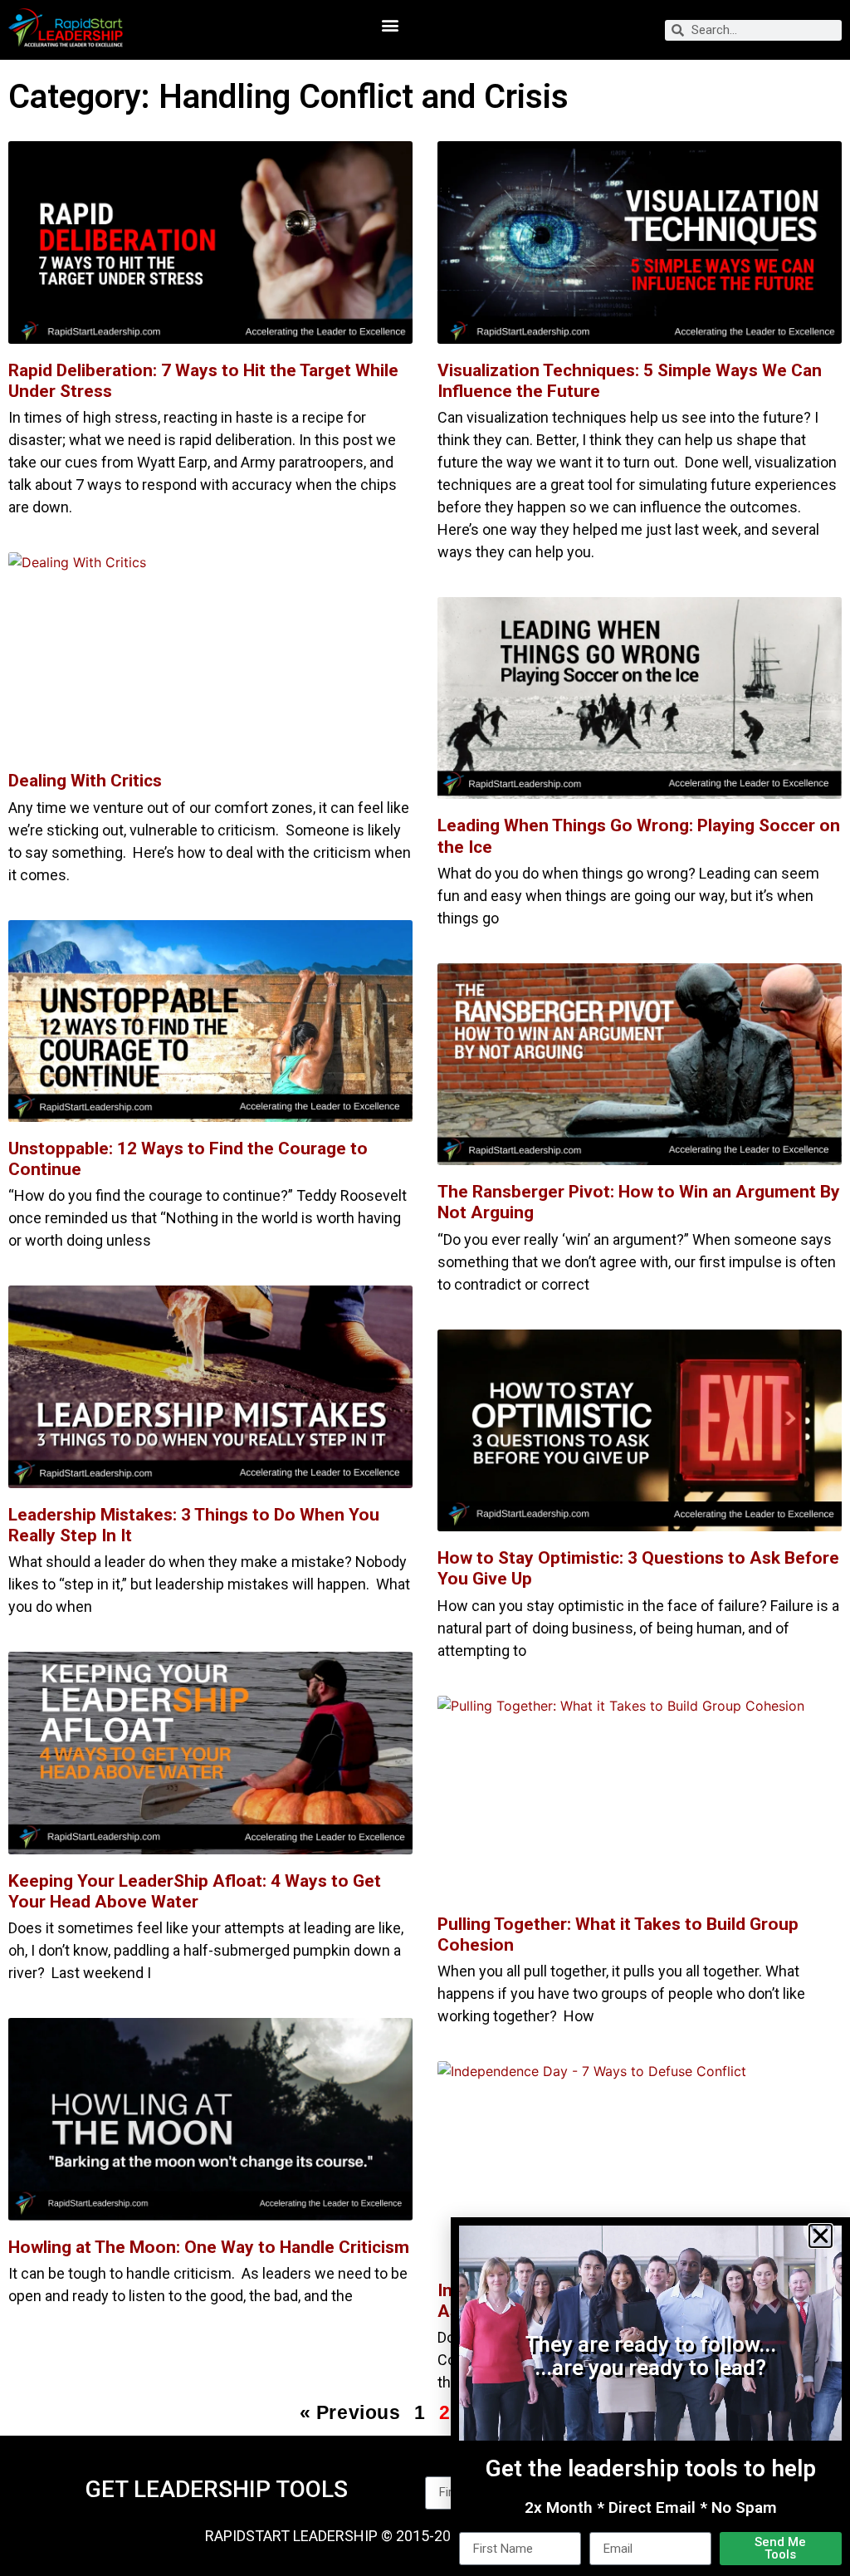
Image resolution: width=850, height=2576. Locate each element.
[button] (821, 2236)
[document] (425, 1288)
